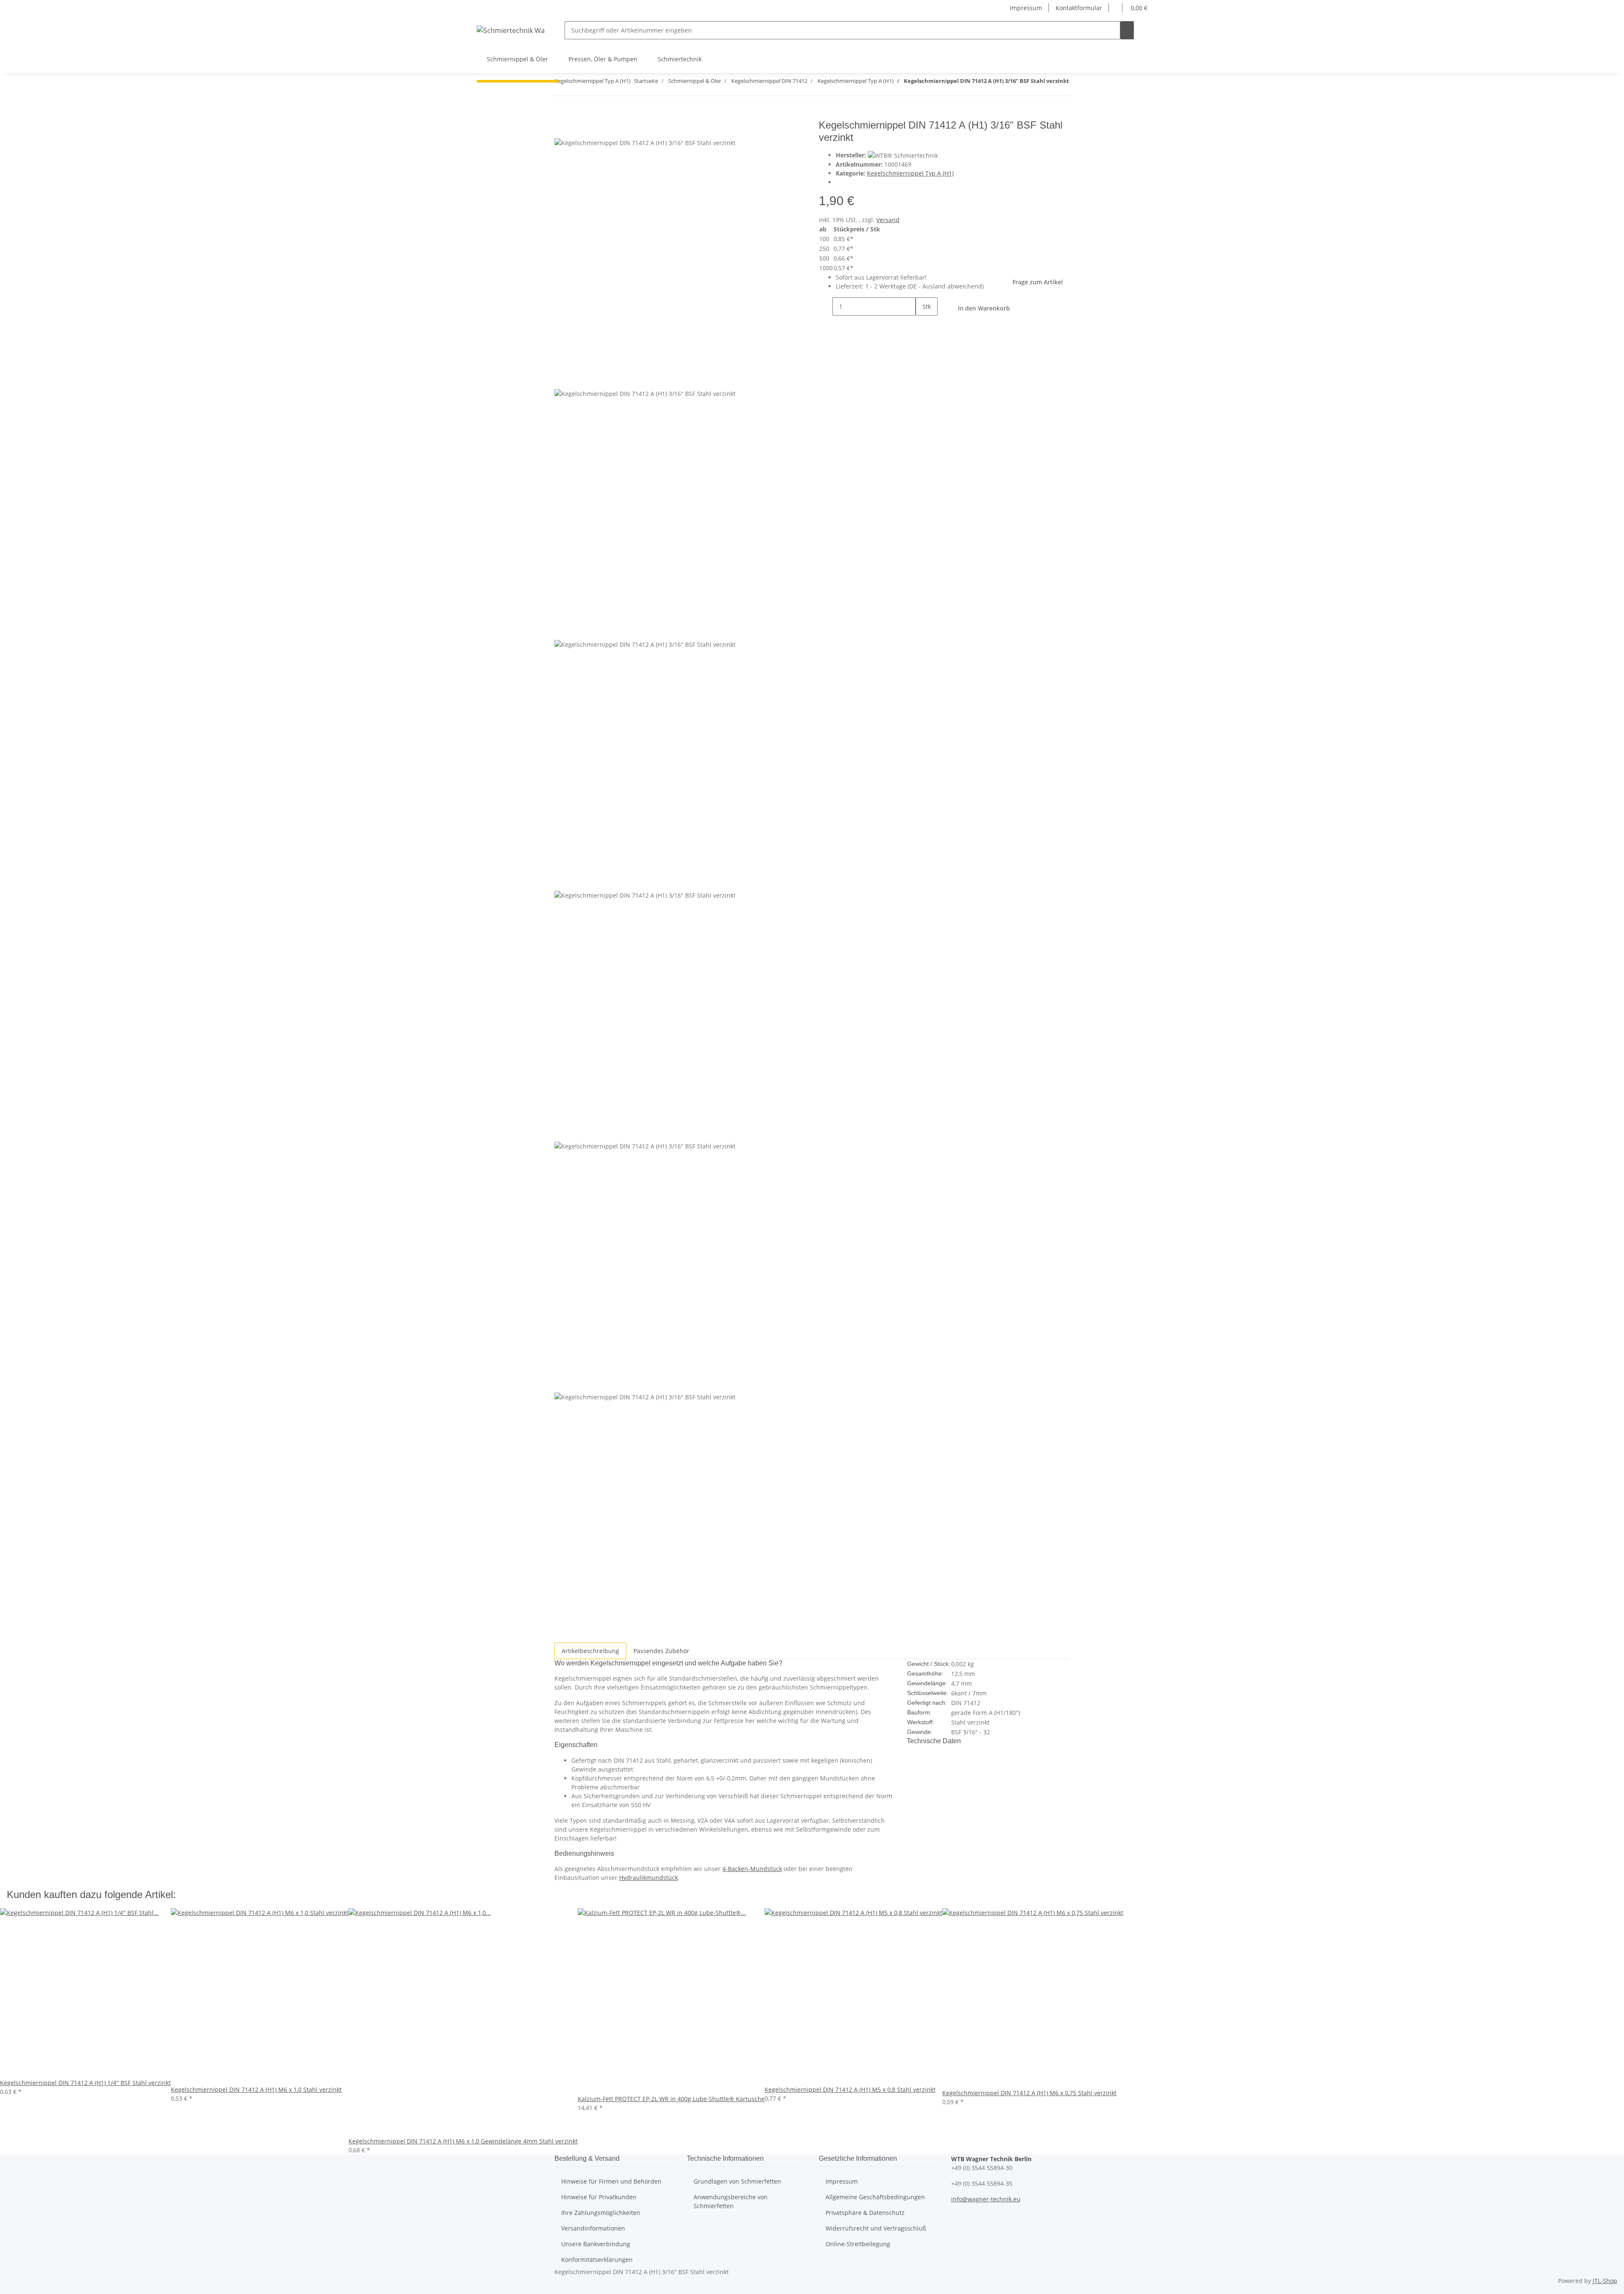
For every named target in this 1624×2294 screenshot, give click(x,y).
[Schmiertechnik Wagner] (510, 30)
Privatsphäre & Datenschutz (865, 2213)
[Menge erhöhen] (922, 325)
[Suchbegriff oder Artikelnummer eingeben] (1127, 30)
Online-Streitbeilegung (858, 2244)
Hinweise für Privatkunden (599, 2197)
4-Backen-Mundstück (752, 1869)
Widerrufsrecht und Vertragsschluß (876, 2228)
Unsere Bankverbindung (596, 2244)
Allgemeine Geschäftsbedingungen (875, 2197)
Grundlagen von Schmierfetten (737, 2181)
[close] (561, 128)
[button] (1116, 8)
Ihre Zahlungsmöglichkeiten (601, 2213)
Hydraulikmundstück (649, 1878)
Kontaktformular (1079, 8)
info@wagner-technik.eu (986, 2199)
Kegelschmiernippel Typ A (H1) (910, 173)
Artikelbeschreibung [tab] (590, 1651)
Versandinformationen (593, 2228)
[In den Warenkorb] (561, 115)
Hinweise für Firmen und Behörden (611, 2181)
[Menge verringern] (826, 306)
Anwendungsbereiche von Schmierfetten (731, 2201)
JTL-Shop (1605, 2281)
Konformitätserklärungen (597, 2260)
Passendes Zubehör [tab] (661, 1651)
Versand (888, 220)
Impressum (1026, 8)
